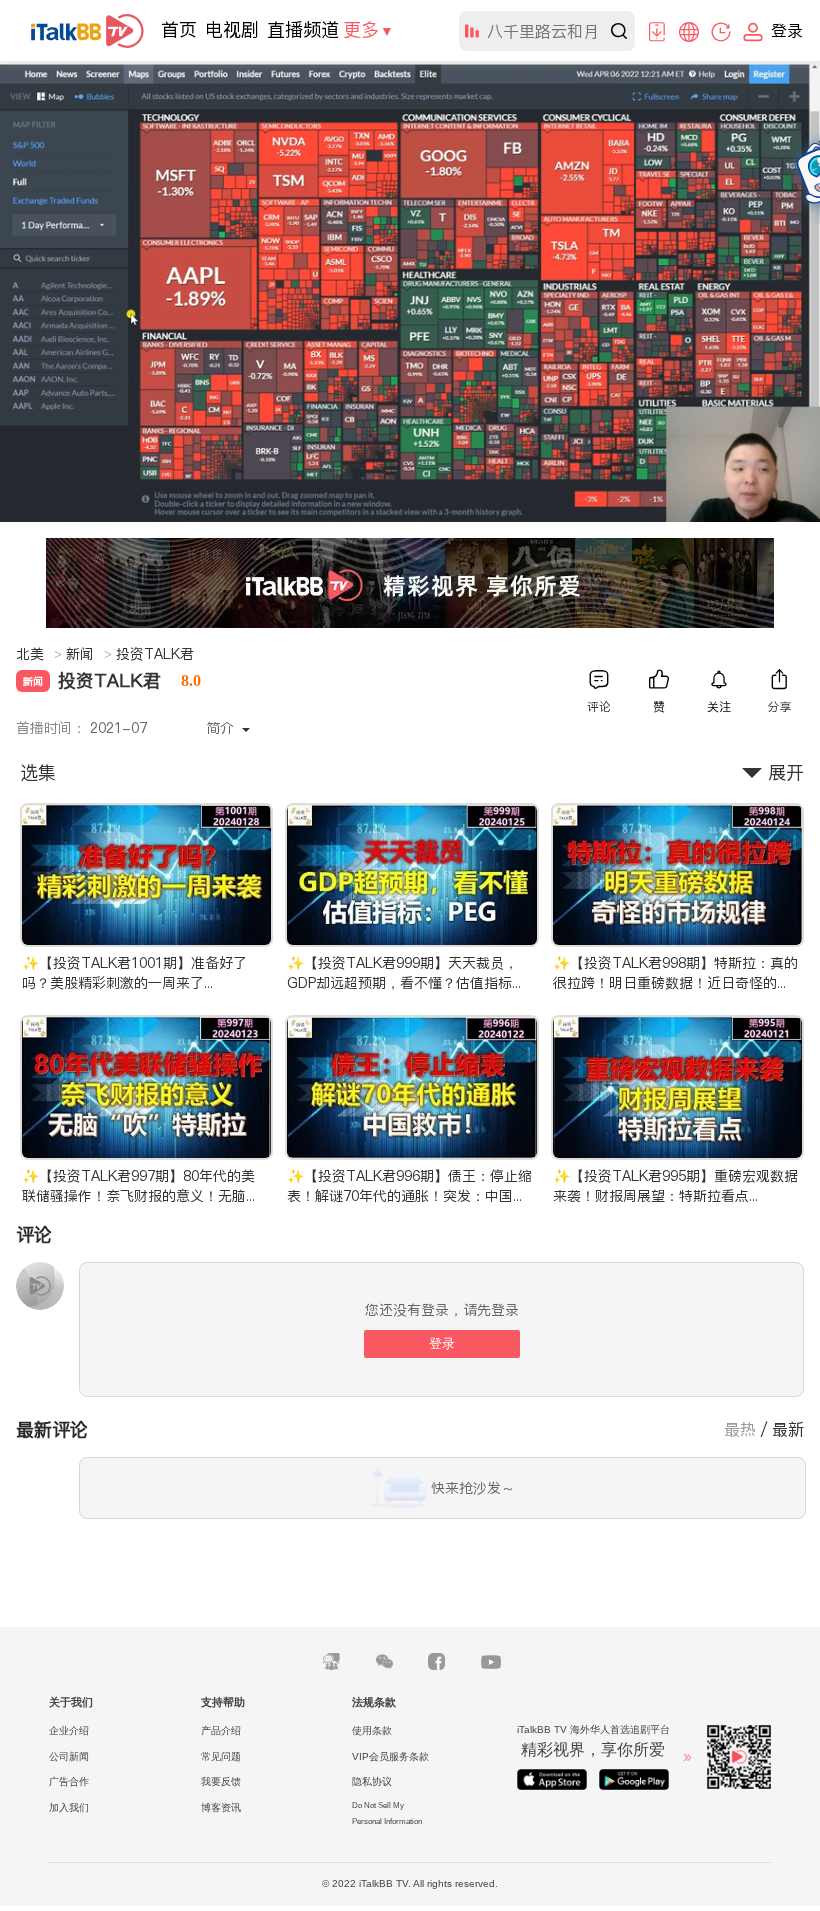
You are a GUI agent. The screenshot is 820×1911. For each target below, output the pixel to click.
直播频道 (303, 29)
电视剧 (232, 29)
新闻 (89, 654)
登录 (442, 1343)
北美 (39, 654)
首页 (179, 29)
